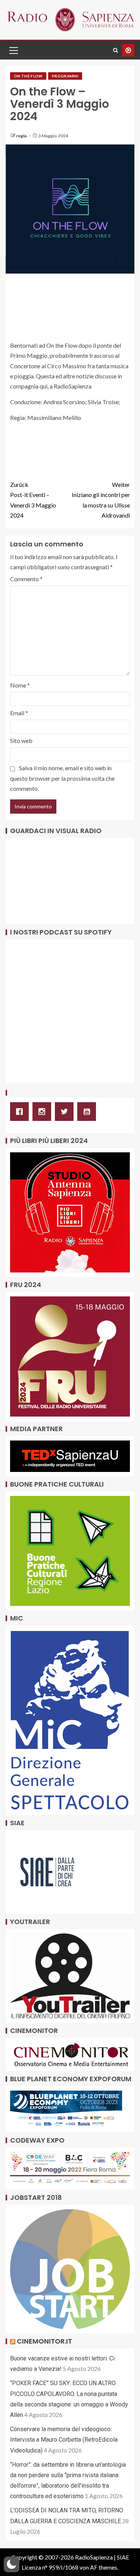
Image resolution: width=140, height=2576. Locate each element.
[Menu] (13, 50)
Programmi (65, 76)
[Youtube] (88, 1112)
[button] (13, 50)
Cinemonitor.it (44, 2341)
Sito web (21, 740)
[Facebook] (21, 1112)
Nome (20, 685)
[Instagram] (44, 1112)
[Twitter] (66, 1112)
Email (19, 713)
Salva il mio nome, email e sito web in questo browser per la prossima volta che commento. (62, 778)
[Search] (116, 50)
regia (22, 136)
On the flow (28, 76)
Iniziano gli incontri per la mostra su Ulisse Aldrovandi (101, 500)
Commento (26, 579)
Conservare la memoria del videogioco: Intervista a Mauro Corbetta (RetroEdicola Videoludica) (64, 2440)
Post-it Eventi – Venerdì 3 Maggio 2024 (33, 500)
